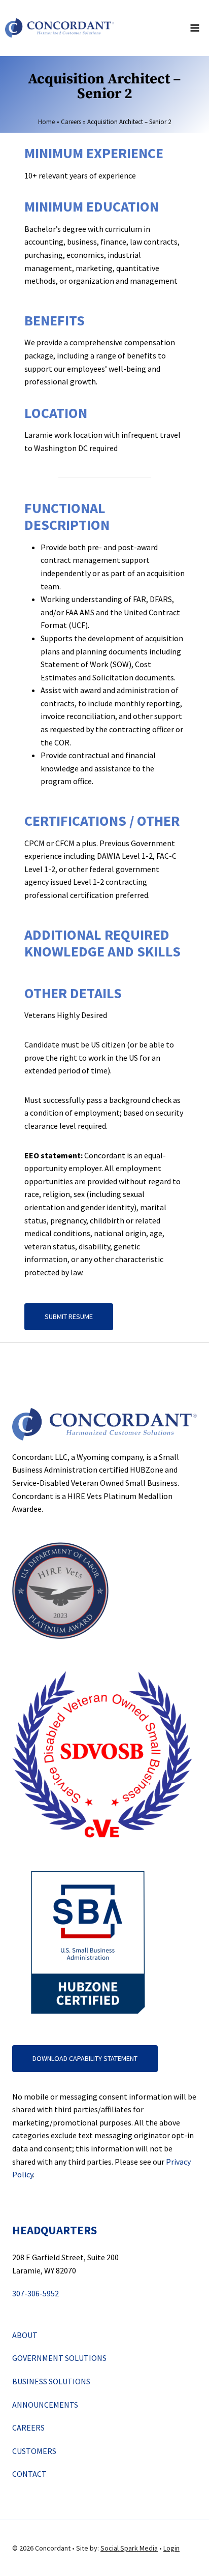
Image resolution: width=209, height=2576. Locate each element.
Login (171, 2548)
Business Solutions (51, 2381)
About (25, 2335)
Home (46, 122)
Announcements (45, 2405)
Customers (34, 2451)
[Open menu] (195, 28)
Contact (29, 2474)
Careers (71, 122)
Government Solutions (59, 2358)
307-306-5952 (36, 2293)
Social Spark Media (129, 2548)
